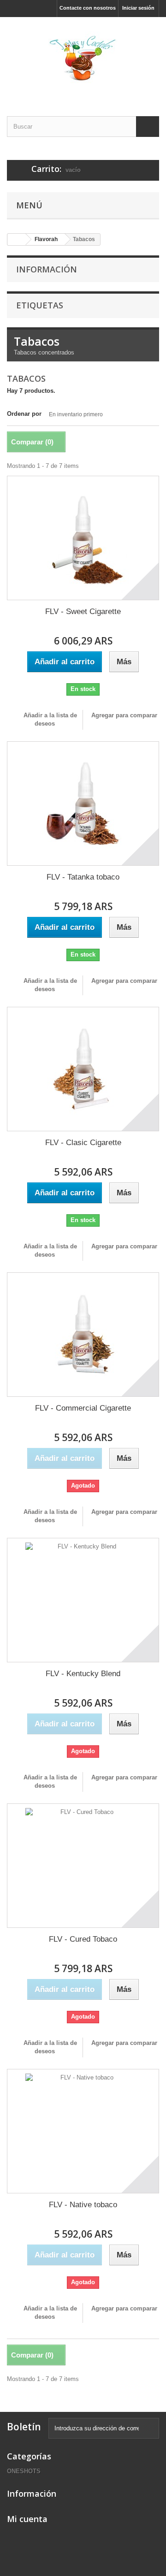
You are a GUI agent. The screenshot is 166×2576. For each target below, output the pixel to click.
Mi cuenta (27, 2519)
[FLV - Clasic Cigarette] (83, 1069)
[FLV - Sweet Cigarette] (83, 538)
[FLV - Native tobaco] (83, 2131)
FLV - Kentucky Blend (83, 1674)
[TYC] (83, 59)
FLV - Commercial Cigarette (83, 1408)
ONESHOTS (24, 2471)
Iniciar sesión (138, 8)
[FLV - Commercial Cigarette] (83, 1335)
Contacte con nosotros (88, 8)
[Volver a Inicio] (17, 239)
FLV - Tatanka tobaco (83, 877)
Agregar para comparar (124, 715)
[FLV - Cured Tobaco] (83, 1866)
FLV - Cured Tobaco (83, 1939)
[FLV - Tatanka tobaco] (83, 804)
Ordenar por (24, 414)
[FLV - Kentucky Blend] (83, 1600)
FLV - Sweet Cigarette (83, 612)
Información (47, 269)
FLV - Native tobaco (83, 2205)
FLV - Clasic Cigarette (83, 1143)
